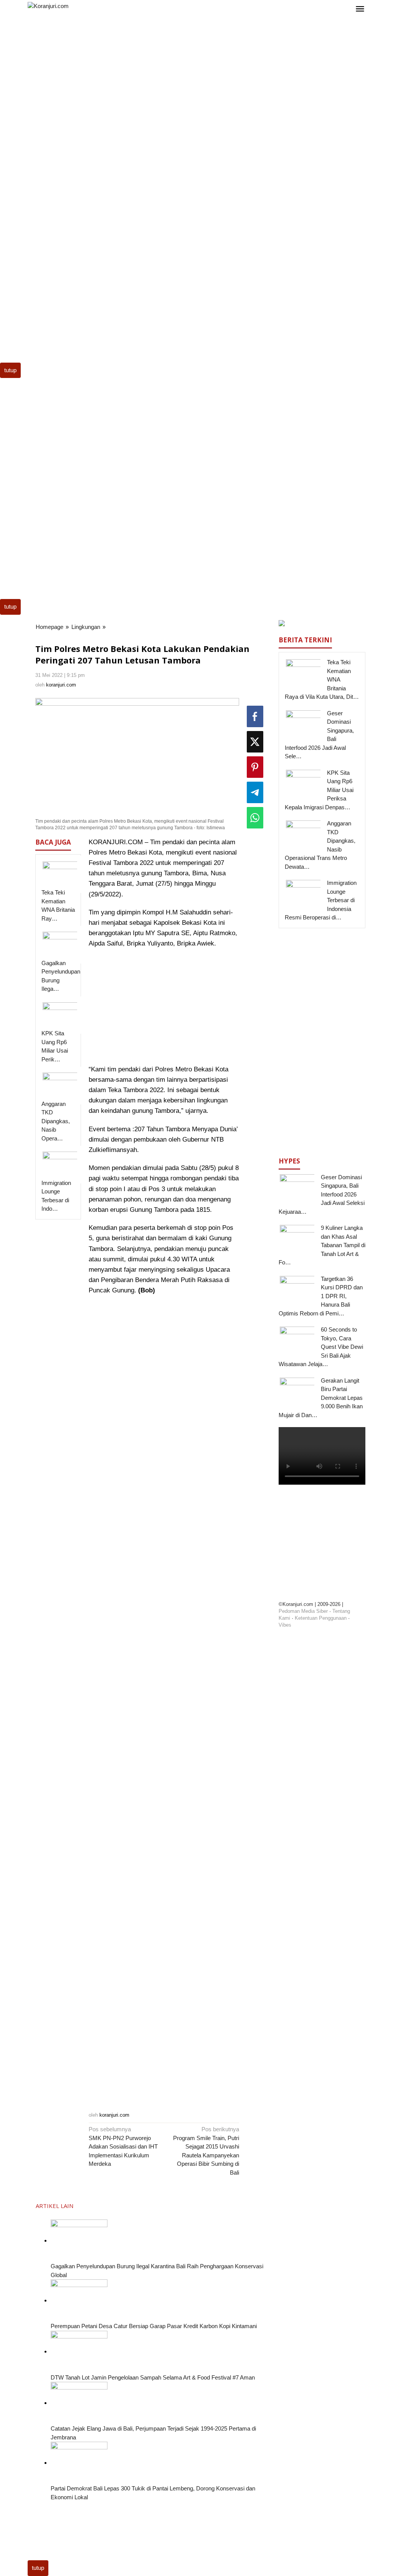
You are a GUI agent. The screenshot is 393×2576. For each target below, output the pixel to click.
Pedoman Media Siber (303, 1611)
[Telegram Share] (255, 792)
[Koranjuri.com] (48, 6)
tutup (10, 370)
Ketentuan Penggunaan (321, 1618)
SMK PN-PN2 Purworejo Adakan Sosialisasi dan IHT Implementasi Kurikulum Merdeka (123, 2146)
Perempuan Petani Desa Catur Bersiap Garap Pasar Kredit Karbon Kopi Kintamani (154, 2326)
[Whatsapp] (255, 818)
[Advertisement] (196, 80)
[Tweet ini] (255, 742)
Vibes (285, 1625)
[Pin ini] (255, 767)
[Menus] (360, 9)
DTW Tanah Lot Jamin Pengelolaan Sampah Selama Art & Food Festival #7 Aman (153, 2377)
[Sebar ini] (255, 716)
